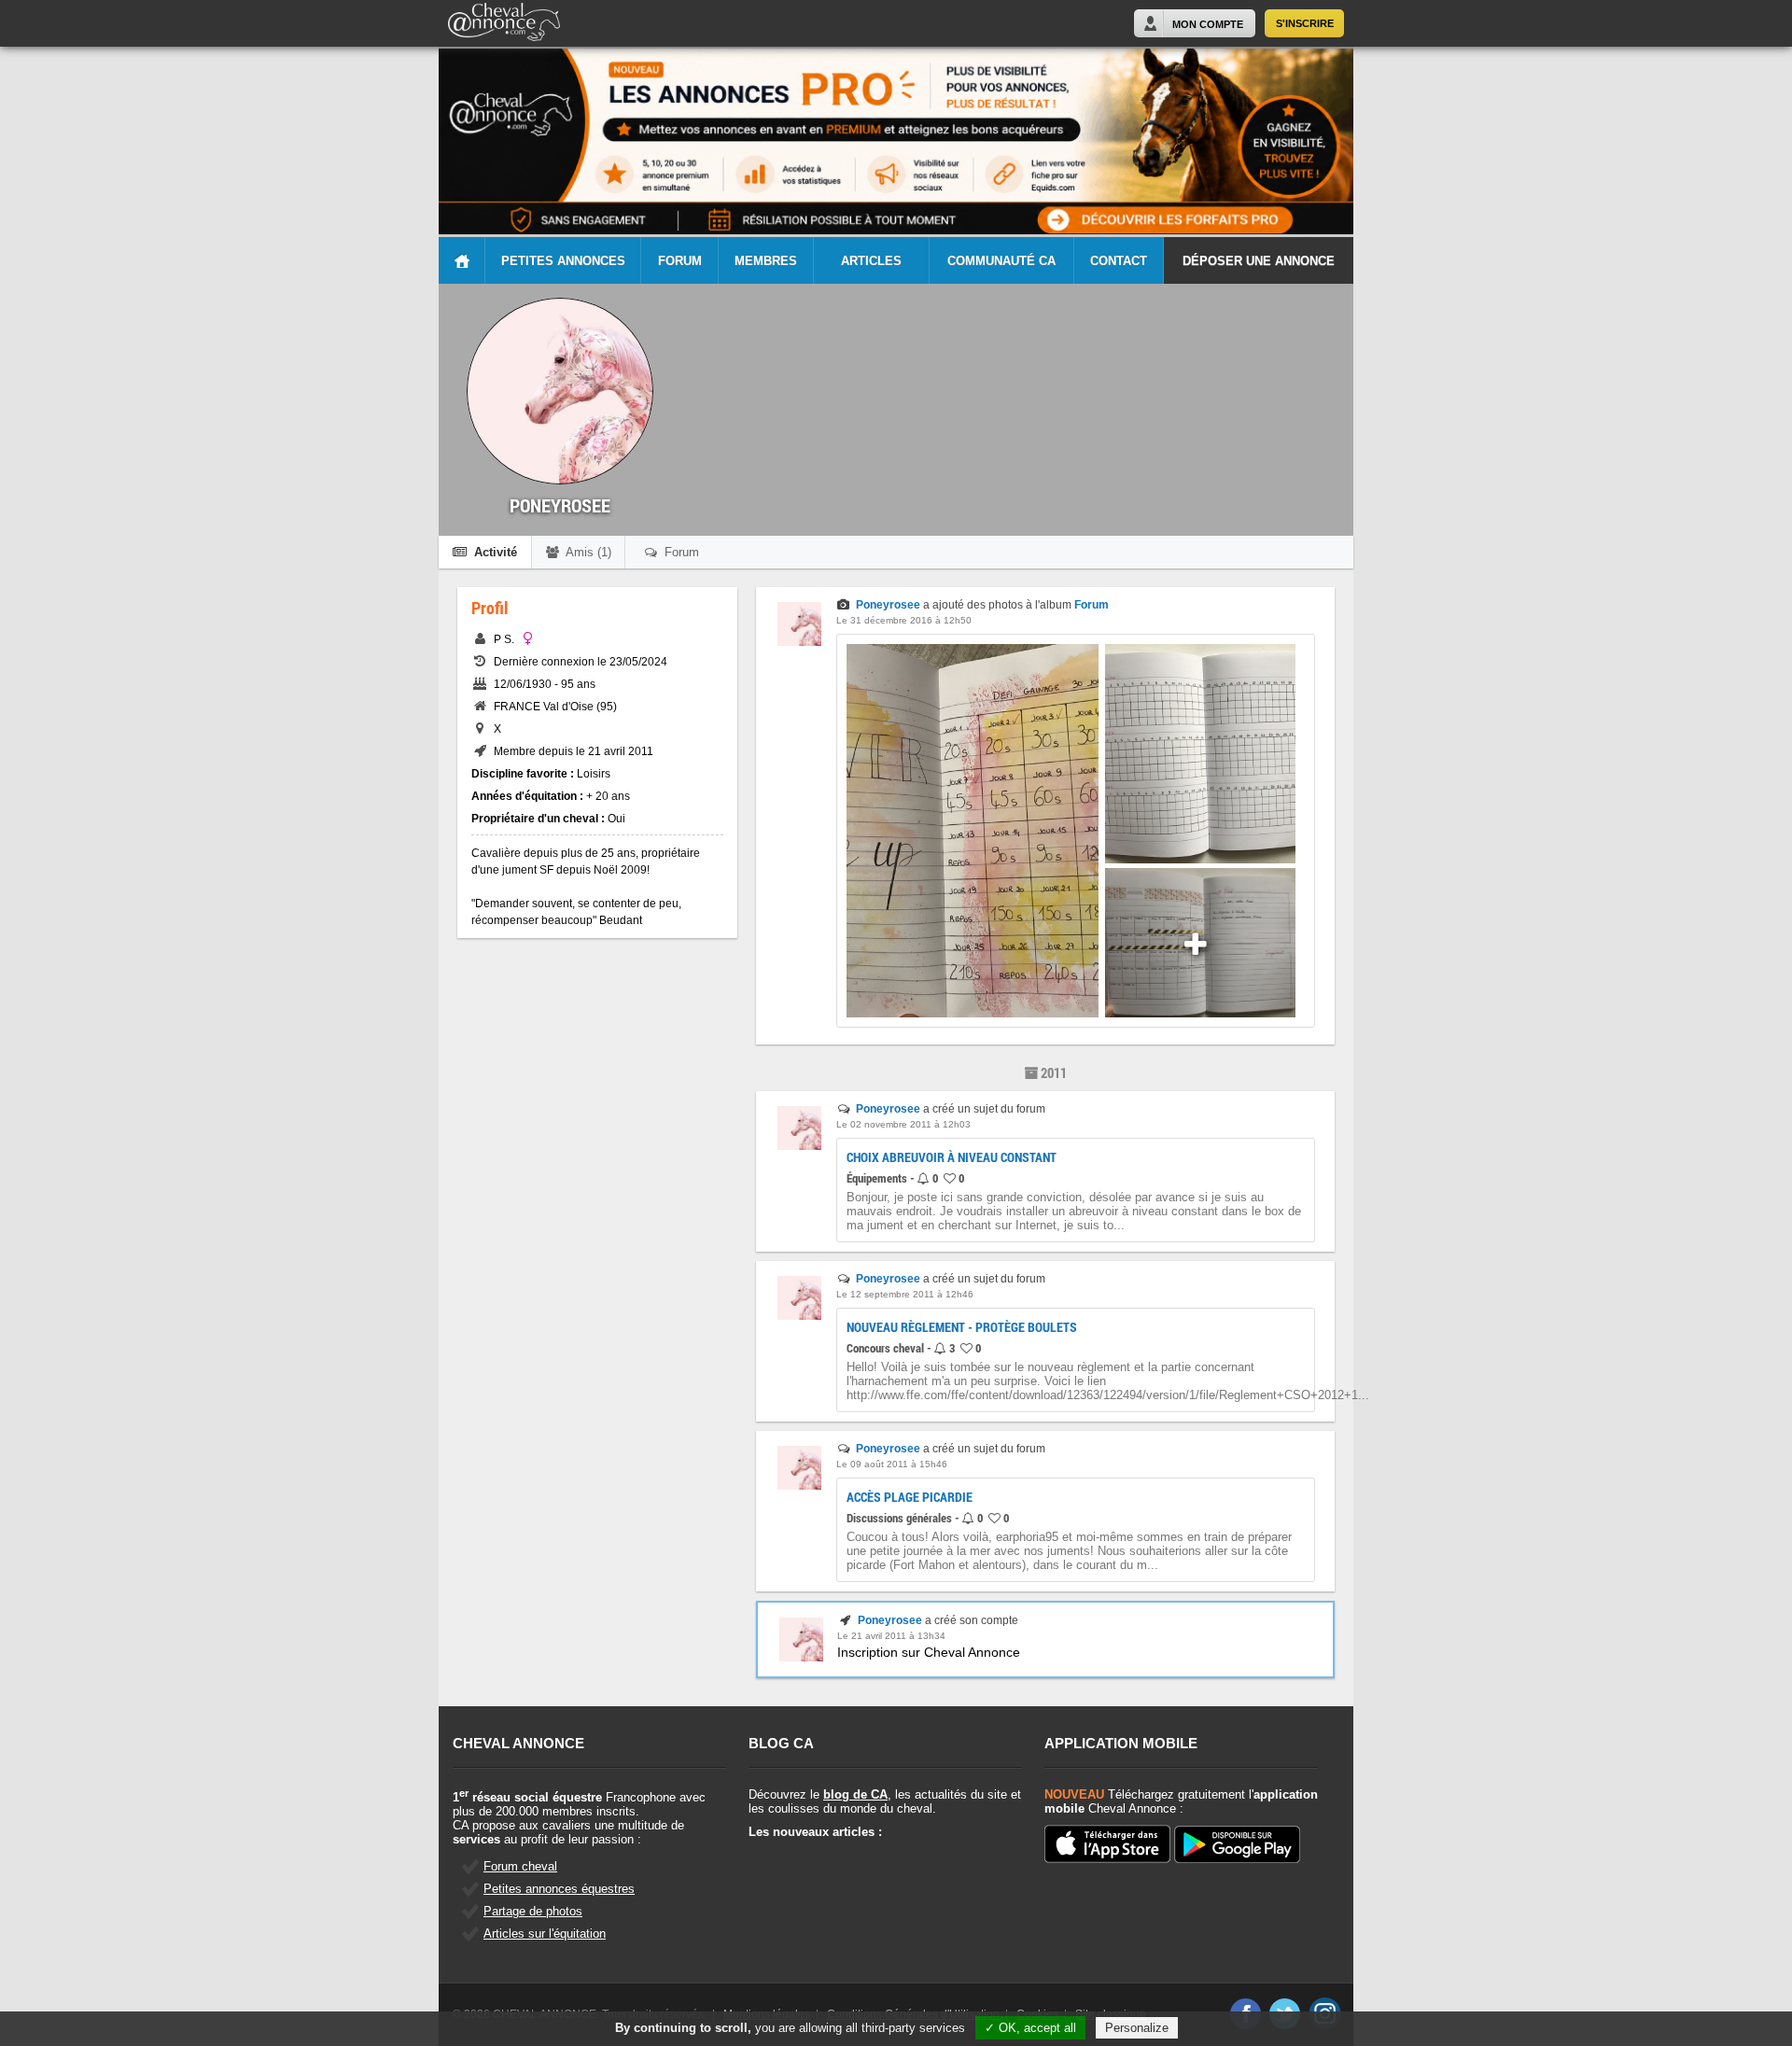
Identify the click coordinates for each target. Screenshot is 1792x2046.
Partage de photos (533, 1911)
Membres (766, 261)
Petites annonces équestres (559, 1889)
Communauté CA (1001, 261)
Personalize (1137, 2028)
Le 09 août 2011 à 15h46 (892, 1464)
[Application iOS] (1107, 1845)
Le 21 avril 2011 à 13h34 (891, 1636)
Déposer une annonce (1259, 261)
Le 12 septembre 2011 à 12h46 (905, 1294)
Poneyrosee (888, 605)
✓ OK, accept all (1030, 2028)
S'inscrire (1305, 23)
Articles (871, 261)
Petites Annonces (563, 261)
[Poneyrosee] (799, 642)
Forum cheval (520, 1866)
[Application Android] (1237, 1846)
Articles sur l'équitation (545, 1934)
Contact (1119, 261)
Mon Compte (1208, 24)
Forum (680, 261)
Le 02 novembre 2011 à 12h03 (903, 1124)
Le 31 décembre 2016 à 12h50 (904, 620)
